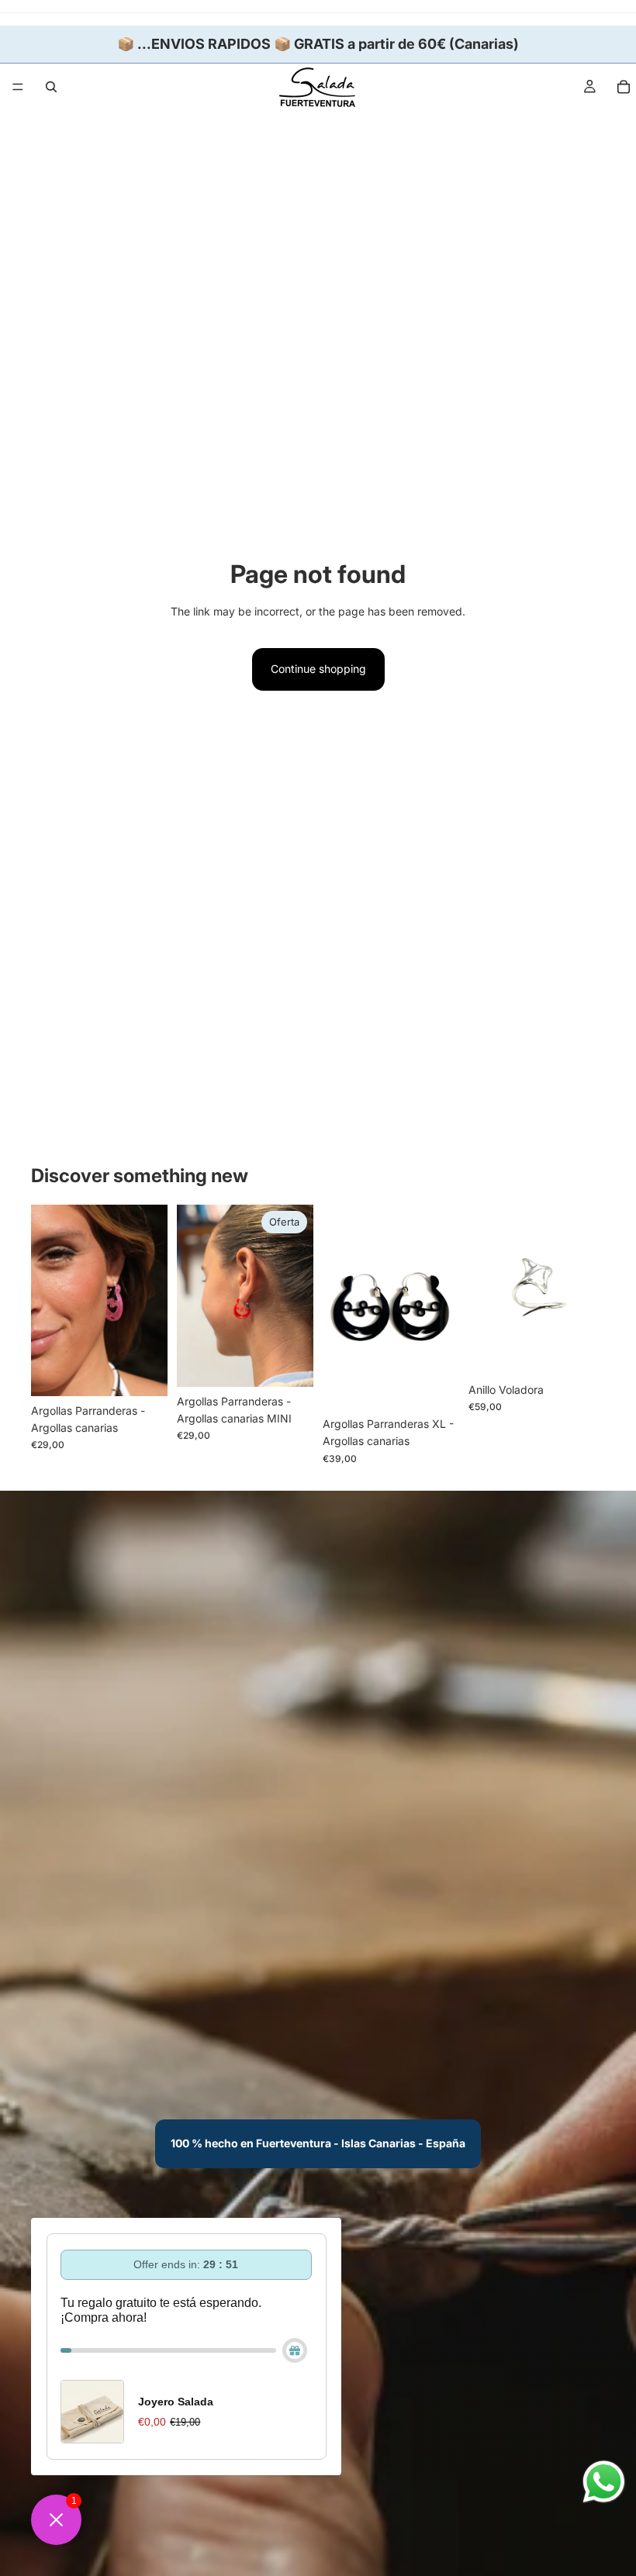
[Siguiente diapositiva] (150, 1300)
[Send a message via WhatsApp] (604, 2482)
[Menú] (18, 87)
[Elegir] (143, 1372)
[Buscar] (51, 87)
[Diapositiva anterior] (48, 1300)
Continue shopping (318, 669)
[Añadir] (581, 1351)
